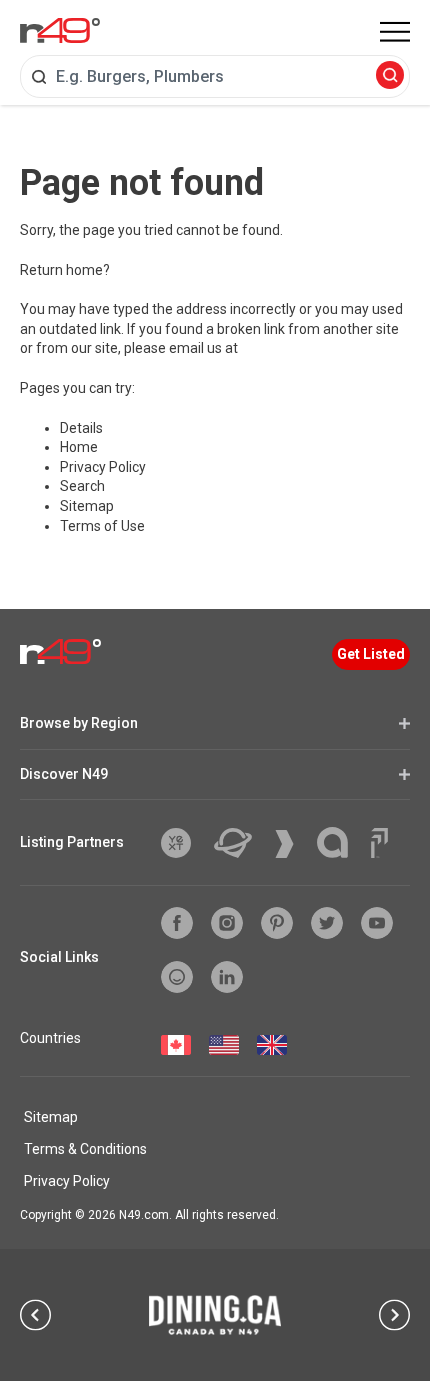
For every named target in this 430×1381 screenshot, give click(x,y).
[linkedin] (227, 977)
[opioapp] (177, 977)
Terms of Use (102, 526)
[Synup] (292, 844)
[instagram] (227, 923)
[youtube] (377, 923)
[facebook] (177, 923)
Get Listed (371, 654)
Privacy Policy (103, 467)
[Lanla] (340, 842)
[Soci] (379, 843)
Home (79, 447)
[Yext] (183, 843)
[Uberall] (240, 843)
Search (82, 486)
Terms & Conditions (85, 1149)
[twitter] (327, 923)
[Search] (390, 76)
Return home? (65, 270)
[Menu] (395, 32)
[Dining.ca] (215, 1315)
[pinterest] (277, 923)
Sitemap (87, 506)
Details (81, 428)
